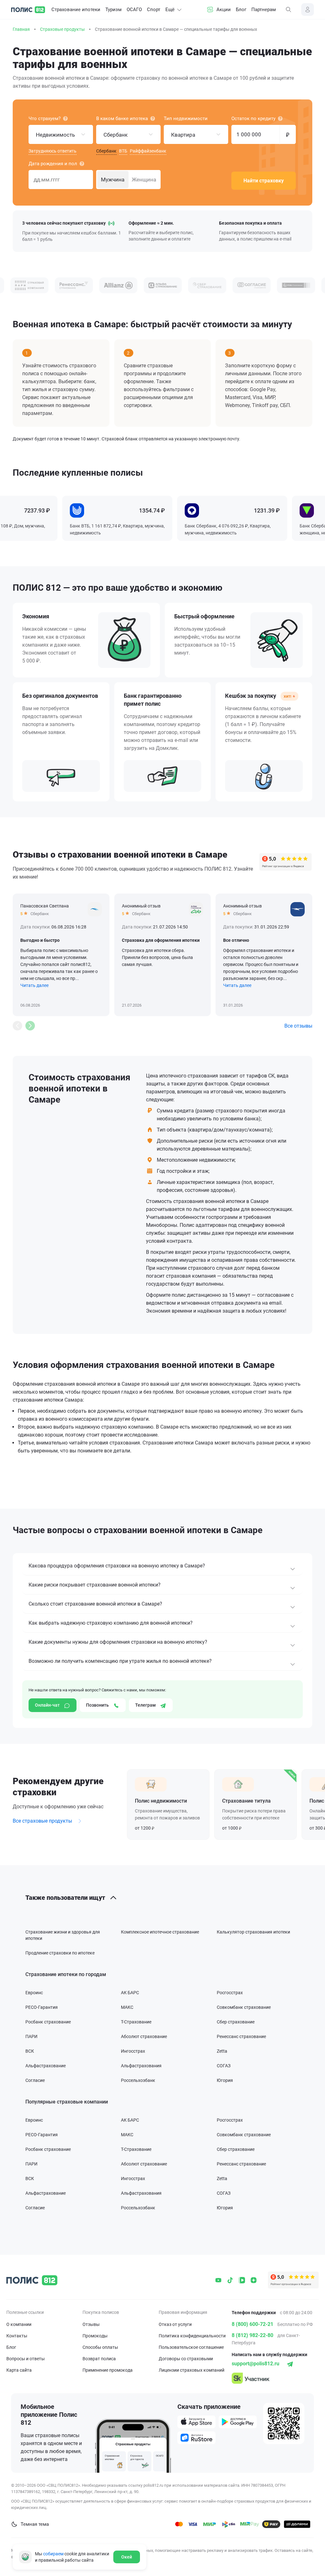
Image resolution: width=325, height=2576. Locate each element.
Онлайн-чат (48, 1705)
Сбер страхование (236, 2022)
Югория (225, 2080)
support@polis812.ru (255, 2364)
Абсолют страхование (144, 2036)
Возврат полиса (99, 2359)
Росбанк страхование (48, 2022)
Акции (224, 10)
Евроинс (34, 1993)
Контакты (17, 2336)
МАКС (127, 2007)
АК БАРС (130, 1993)
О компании (19, 2324)
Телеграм (146, 1705)
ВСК (30, 2051)
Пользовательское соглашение (191, 2347)
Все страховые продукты (43, 1821)
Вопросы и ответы (26, 2359)
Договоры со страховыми (186, 2359)
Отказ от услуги (175, 2324)
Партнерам (264, 10)
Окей (127, 2557)
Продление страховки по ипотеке (60, 1953)
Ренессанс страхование (241, 2036)
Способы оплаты (100, 2347)
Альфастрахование (46, 2066)
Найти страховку (264, 181)
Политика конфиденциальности (192, 2336)
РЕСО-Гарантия (42, 2007)
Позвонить (98, 1705)
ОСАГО (134, 10)
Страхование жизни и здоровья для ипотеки (63, 1935)
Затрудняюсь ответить (53, 151)
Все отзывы (298, 1026)
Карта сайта (19, 2370)
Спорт (154, 10)
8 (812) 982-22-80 (252, 2335)
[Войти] (308, 10)
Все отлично (236, 940)
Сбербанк (106, 151)
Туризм (113, 10)
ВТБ (123, 151)
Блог (241, 10)
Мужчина (113, 180)
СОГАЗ (224, 2066)
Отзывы (91, 2324)
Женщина (144, 180)
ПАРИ (31, 2036)
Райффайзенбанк (148, 151)
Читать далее (34, 985)
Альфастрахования (141, 2066)
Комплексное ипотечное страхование (160, 1932)
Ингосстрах (133, 2051)
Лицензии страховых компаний (192, 2370)
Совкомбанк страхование (244, 2007)
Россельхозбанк (138, 2080)
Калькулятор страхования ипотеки (253, 1932)
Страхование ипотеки (76, 10)
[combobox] (61, 134)
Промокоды (95, 2336)
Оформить (168, 1805)
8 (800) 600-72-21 (252, 2324)
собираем (53, 2554)
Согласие (35, 2080)
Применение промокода (108, 2370)
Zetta (222, 2051)
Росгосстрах (230, 1993)
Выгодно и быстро (40, 940)
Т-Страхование (136, 2022)
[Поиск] (289, 10)
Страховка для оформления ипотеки (161, 940)
